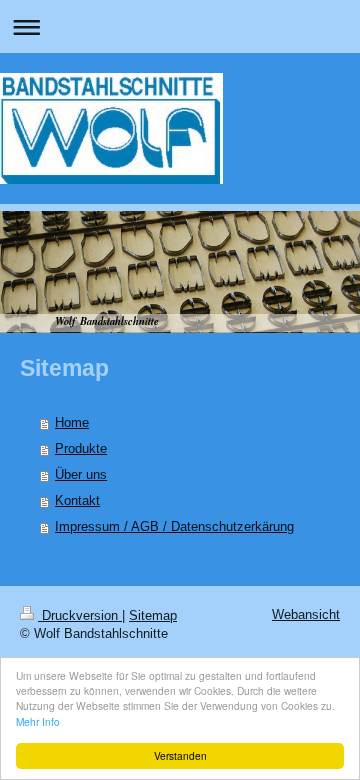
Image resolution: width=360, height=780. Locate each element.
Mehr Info (38, 721)
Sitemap (153, 615)
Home (72, 422)
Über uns (81, 474)
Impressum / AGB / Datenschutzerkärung (174, 526)
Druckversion (80, 615)
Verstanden (180, 755)
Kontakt (77, 500)
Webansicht (306, 614)
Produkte (81, 448)
